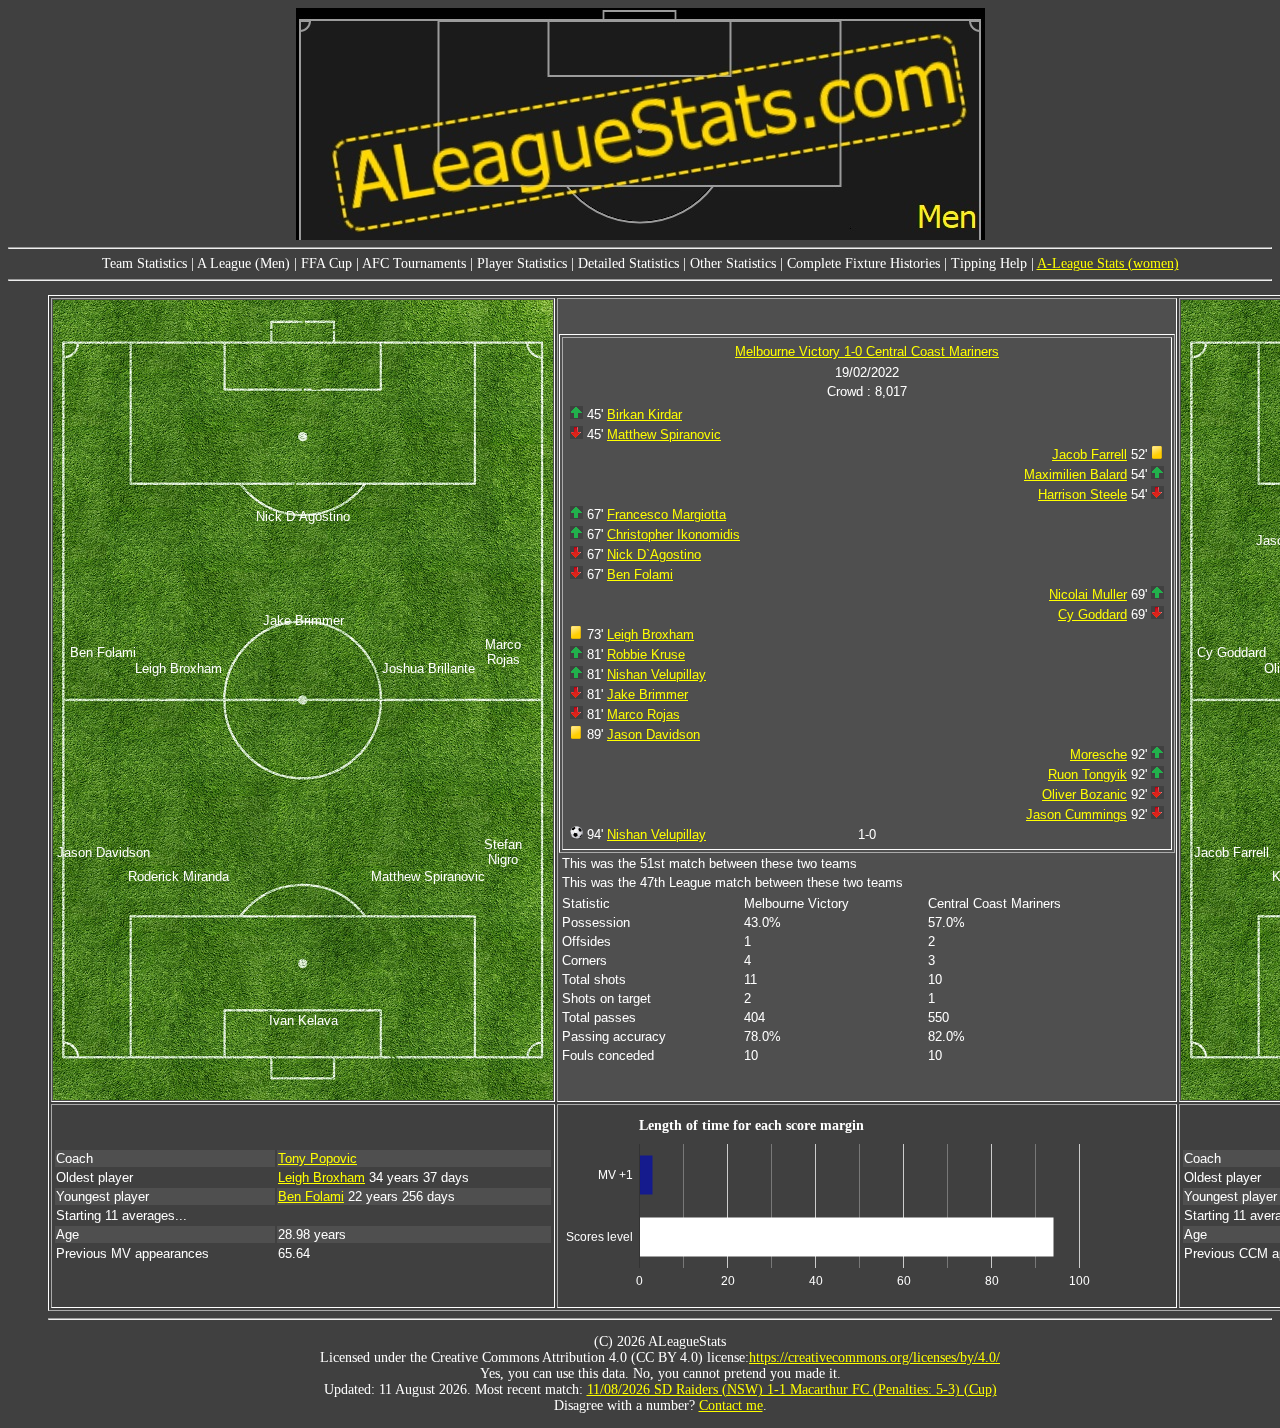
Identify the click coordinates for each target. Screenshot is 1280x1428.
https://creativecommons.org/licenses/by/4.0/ (874, 1357)
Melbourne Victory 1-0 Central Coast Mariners (867, 351)
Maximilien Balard (1075, 474)
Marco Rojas (643, 714)
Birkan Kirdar (644, 414)
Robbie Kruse (646, 654)
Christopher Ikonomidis (673, 534)
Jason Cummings (1076, 814)
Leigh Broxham (650, 634)
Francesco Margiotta (666, 514)
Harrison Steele (1082, 494)
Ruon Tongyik (1087, 774)
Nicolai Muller (1088, 594)
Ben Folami (640, 574)
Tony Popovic (317, 1158)
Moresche (1098, 754)
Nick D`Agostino (654, 554)
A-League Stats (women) (1108, 263)
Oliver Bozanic (1084, 794)
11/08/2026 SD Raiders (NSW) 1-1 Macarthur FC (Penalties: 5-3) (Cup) (792, 1389)
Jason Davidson (653, 734)
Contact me (731, 1405)
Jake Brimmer (647, 694)
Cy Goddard (1092, 614)
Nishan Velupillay (656, 674)
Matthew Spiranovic (664, 434)
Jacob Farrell (1089, 454)
